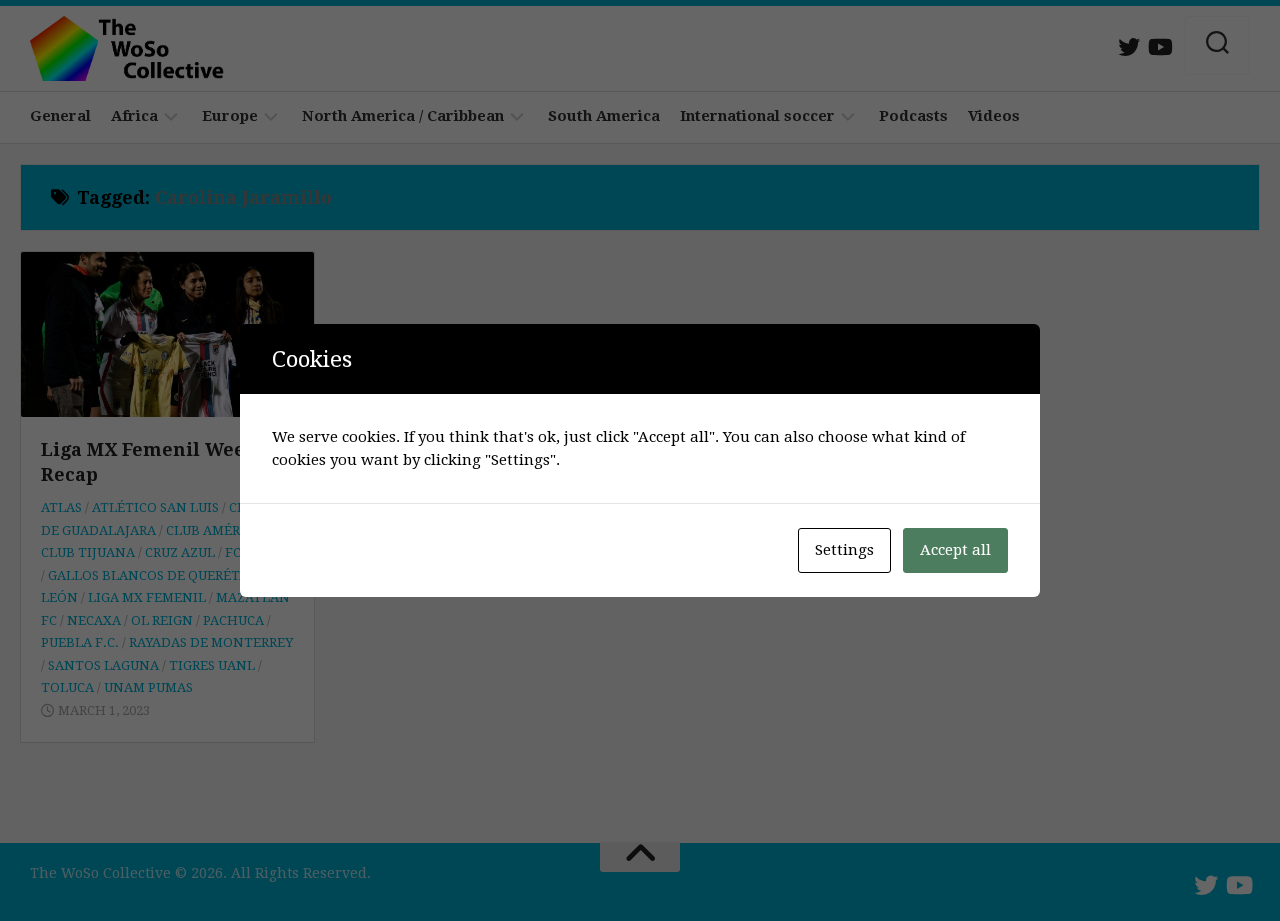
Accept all (955, 550)
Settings (844, 550)
